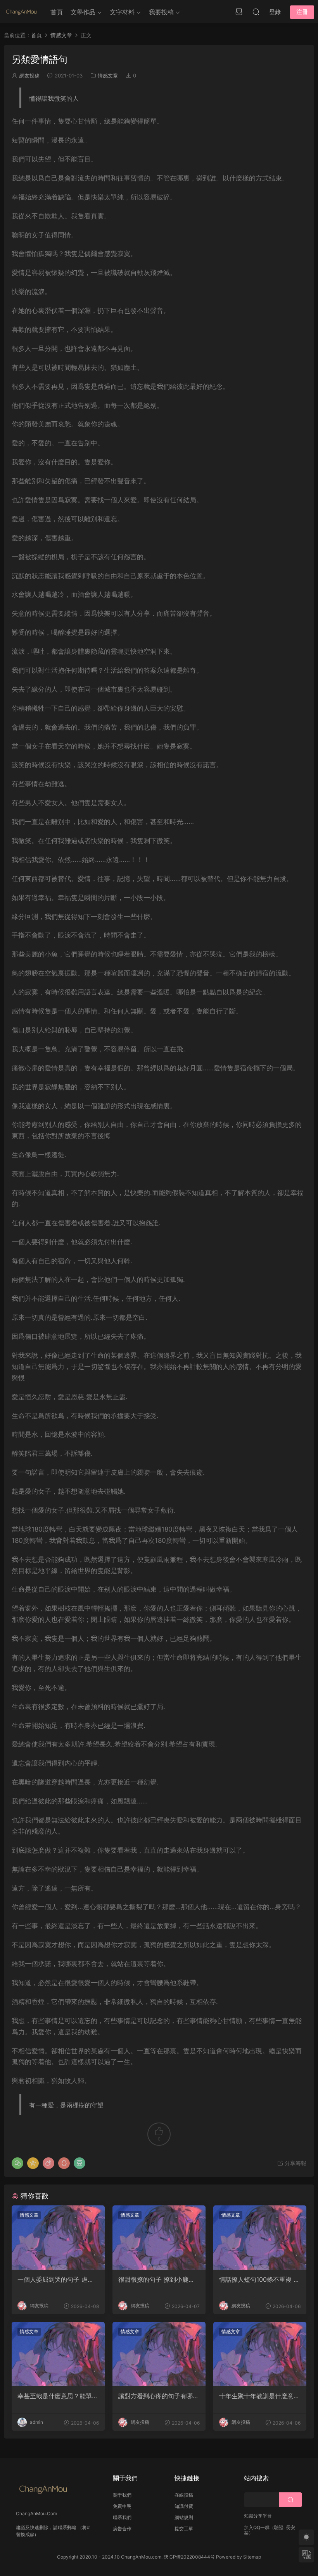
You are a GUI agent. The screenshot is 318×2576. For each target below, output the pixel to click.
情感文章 (108, 76)
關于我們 (122, 2495)
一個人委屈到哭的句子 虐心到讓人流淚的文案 (56, 2279)
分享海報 (295, 2163)
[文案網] (21, 12)
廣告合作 (122, 2529)
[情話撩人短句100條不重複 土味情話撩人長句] (260, 2238)
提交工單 (184, 2529)
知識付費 (184, 2506)
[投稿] (239, 12)
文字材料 (122, 12)
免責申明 (122, 2506)
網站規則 (184, 2517)
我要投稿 (161, 12)
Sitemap (252, 2557)
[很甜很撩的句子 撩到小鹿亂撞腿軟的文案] (159, 2238)
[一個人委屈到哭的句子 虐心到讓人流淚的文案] (58, 2238)
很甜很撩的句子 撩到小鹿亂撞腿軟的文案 (156, 2279)
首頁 (57, 12)
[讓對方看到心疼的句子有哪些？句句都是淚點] (159, 2354)
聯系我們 (122, 2517)
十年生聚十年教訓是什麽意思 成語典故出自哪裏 (259, 2396)
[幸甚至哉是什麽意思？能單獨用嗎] (58, 2354)
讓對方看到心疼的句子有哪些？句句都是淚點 (156, 2396)
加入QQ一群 (257, 2527)
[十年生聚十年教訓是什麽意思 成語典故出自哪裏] (260, 2354)
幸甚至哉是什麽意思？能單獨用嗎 (58, 2396)
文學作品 (83, 12)
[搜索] (256, 12)
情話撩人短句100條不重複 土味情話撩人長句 (259, 2279)
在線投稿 (184, 2495)
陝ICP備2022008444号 (189, 2557)
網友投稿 (29, 76)
